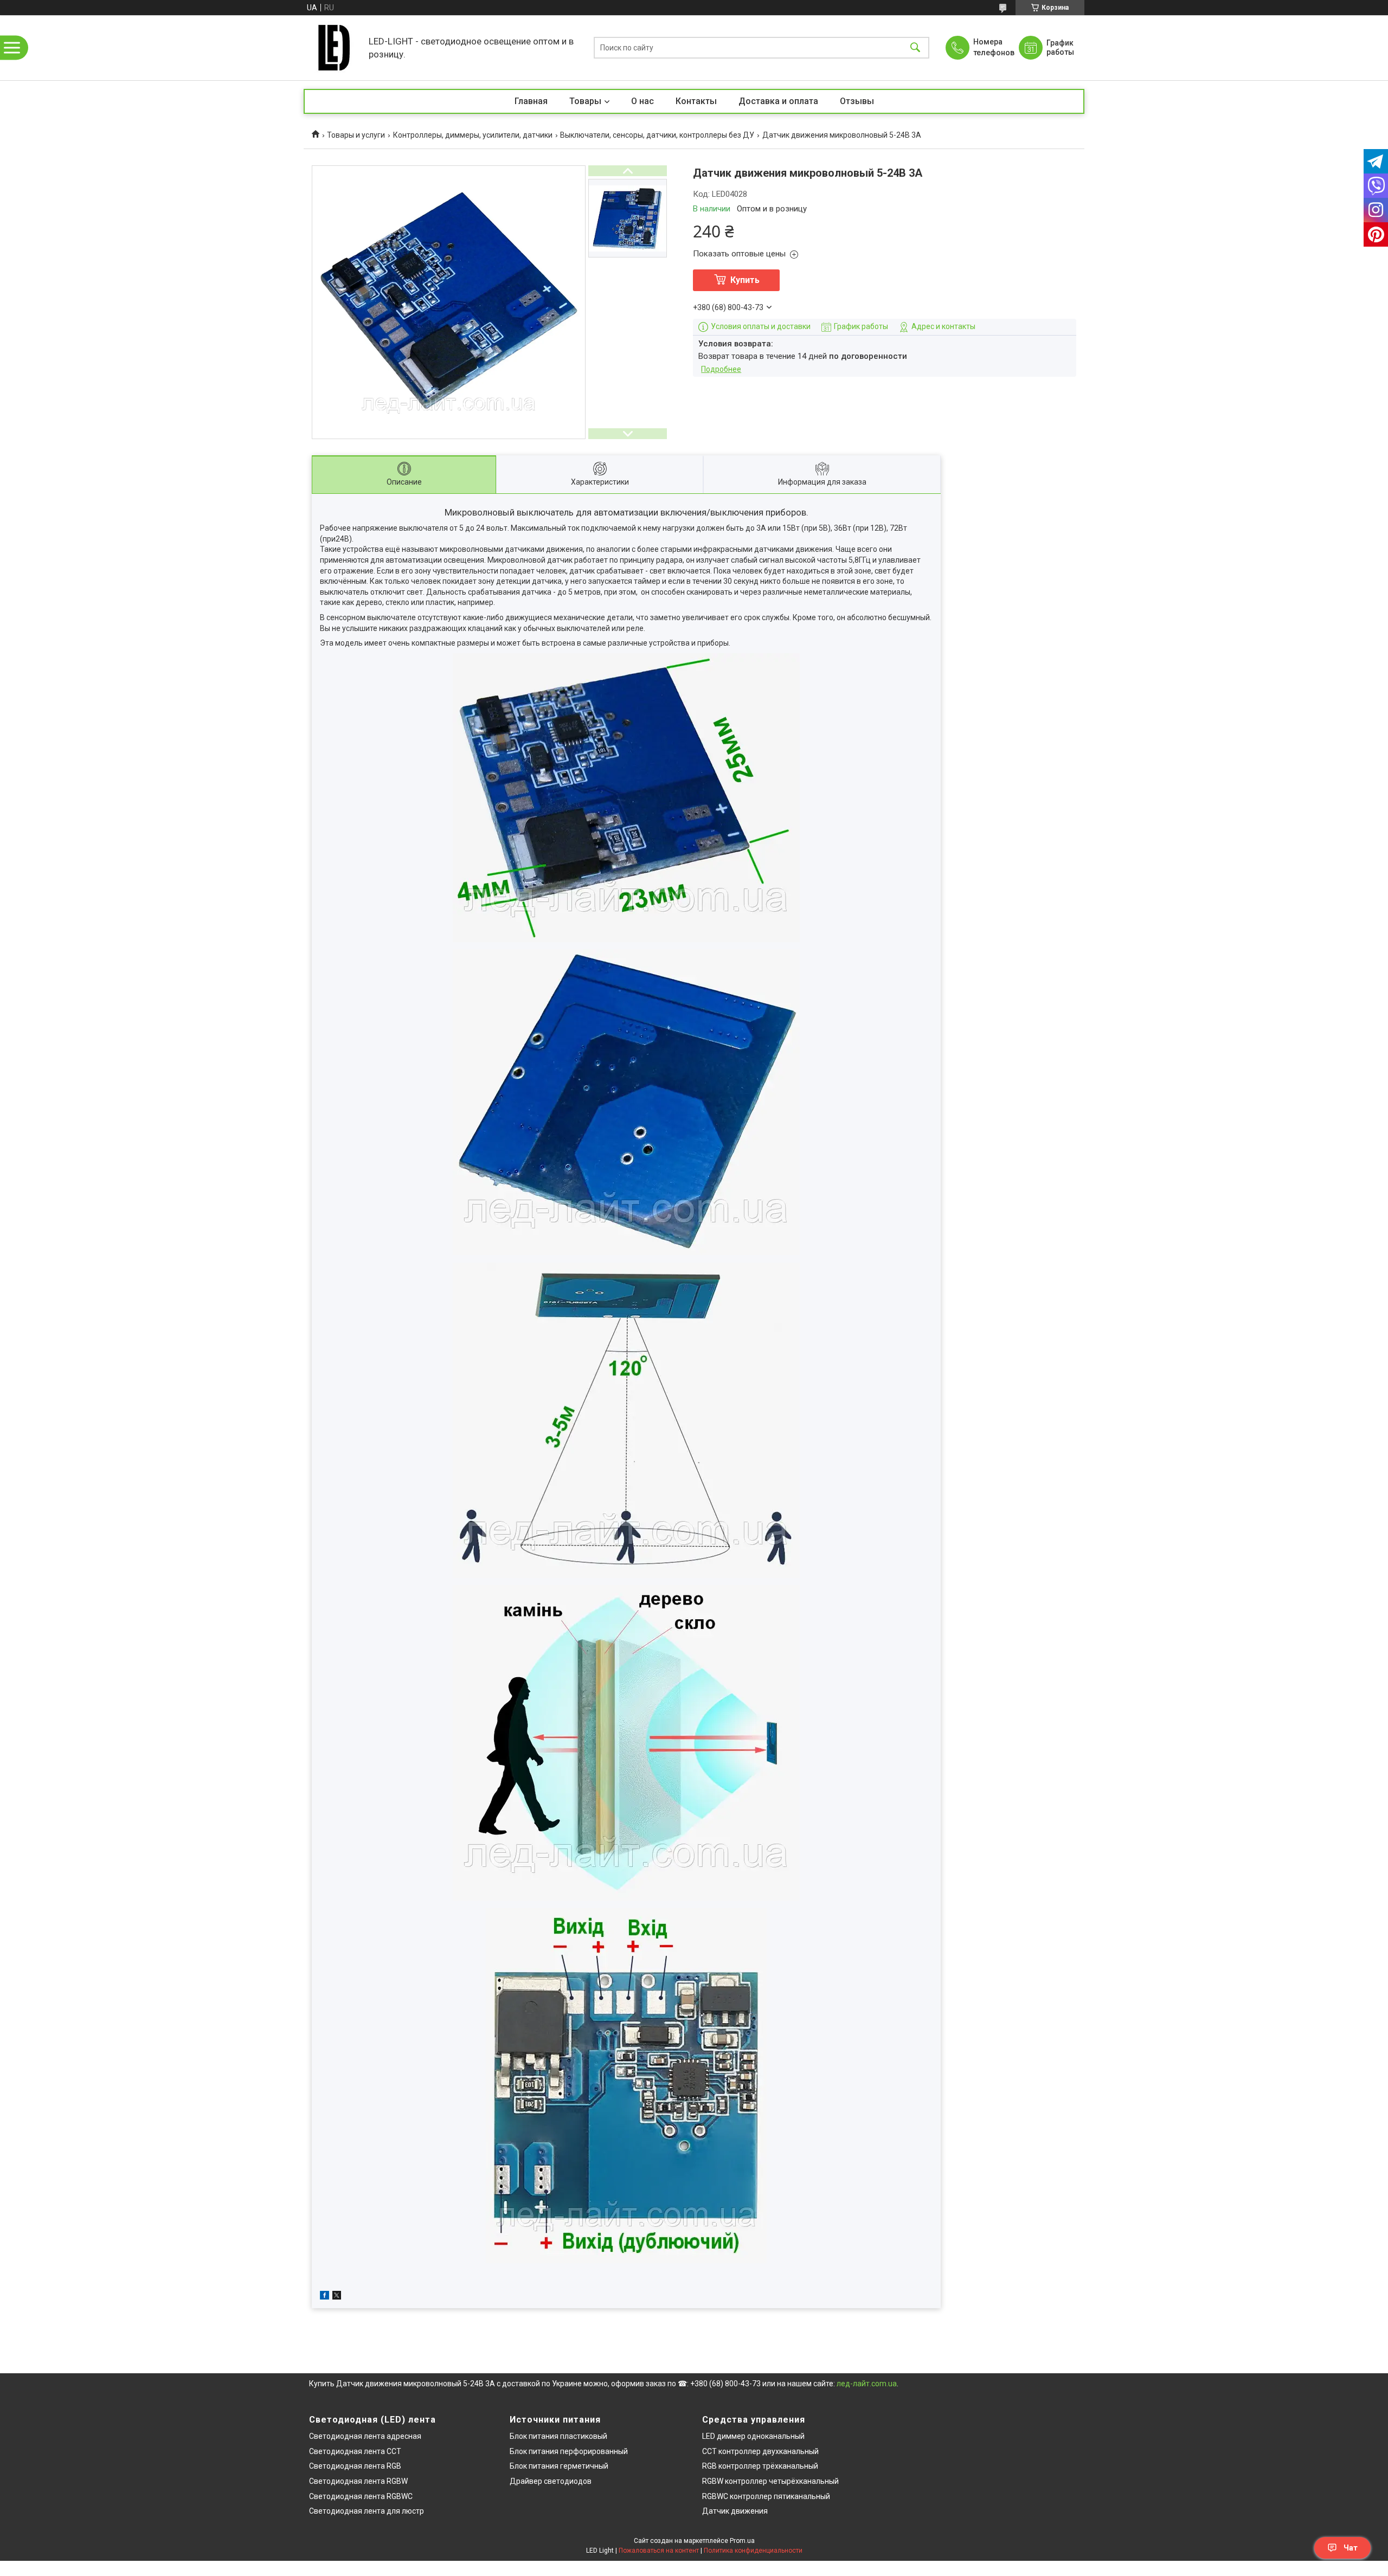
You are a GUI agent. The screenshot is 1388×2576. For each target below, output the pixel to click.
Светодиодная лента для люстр (367, 2511)
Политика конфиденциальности (753, 2551)
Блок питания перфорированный (569, 2451)
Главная (531, 101)
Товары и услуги (356, 135)
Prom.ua (742, 2541)
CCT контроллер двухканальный (760, 2451)
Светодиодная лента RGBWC (361, 2496)
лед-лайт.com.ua (867, 2384)
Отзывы (857, 101)
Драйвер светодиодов (551, 2481)
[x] (337, 2297)
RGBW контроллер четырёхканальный (770, 2481)
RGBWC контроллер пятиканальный (766, 2496)
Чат (1351, 2548)
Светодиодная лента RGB (355, 2466)
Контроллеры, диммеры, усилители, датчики (473, 135)
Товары (585, 101)
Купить (745, 280)
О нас (642, 101)
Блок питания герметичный (559, 2466)
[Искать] (915, 48)
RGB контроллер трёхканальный (760, 2466)
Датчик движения (735, 2511)
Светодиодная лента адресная (365, 2436)
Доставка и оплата (778, 101)
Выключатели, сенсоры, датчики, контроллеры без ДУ (657, 135)
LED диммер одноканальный (753, 2436)
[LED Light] (333, 48)
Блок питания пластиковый (558, 2436)
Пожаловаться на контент (659, 2551)
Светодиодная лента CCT (355, 2451)
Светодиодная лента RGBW (358, 2481)
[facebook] (324, 2297)
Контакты (696, 101)
